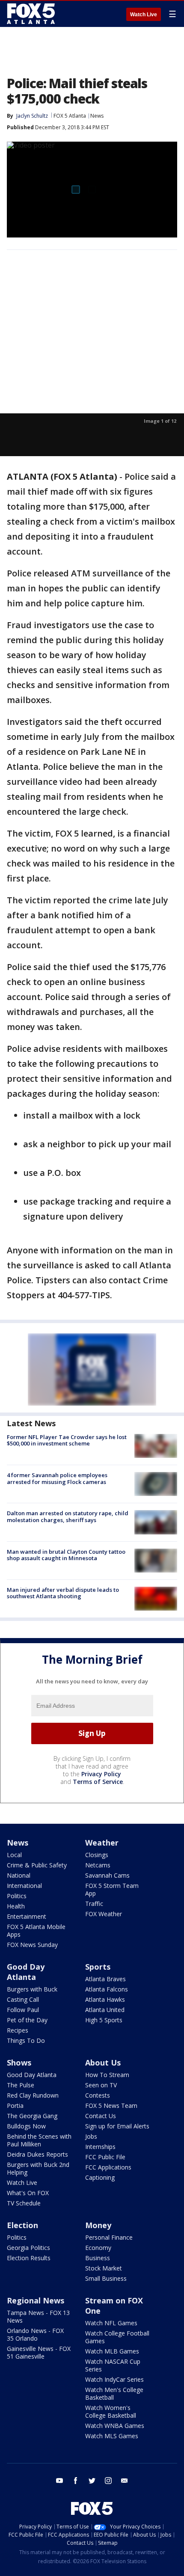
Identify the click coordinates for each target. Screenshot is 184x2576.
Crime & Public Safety (37, 1865)
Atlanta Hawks (105, 1999)
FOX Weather (104, 1914)
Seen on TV (101, 2085)
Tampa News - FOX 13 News (38, 2316)
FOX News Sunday (32, 1945)
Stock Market (104, 2268)
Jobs (91, 2136)
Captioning (100, 2177)
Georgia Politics (28, 2248)
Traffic (94, 1904)
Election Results (29, 2258)
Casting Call (23, 1999)
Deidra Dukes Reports (37, 2154)
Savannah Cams (107, 1875)
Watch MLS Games (112, 2436)
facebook (76, 2481)
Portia (15, 2106)
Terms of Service (98, 1782)
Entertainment (27, 1916)
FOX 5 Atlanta (70, 116)
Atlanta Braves (105, 1979)
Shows (19, 2063)
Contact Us (101, 2116)
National (19, 1875)
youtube (59, 2481)
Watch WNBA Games (115, 2426)
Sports (98, 1967)
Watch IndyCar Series (114, 2379)
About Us (103, 2063)
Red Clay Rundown (33, 2095)
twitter (92, 2481)
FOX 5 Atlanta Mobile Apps (36, 1931)
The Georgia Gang (32, 2116)
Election (22, 2225)
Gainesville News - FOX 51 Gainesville (39, 2352)
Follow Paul (23, 2010)
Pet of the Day (27, 2020)
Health (16, 1906)
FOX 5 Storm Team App (112, 1889)
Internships (100, 2147)
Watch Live (144, 15)
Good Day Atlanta (26, 1972)
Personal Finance (109, 2237)
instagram (108, 2481)
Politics (17, 1896)
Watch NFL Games (111, 2323)
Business (98, 2258)
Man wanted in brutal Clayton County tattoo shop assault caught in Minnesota (66, 1555)
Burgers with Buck (32, 1989)
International (24, 1886)
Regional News (36, 2300)
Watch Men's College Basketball (114, 2393)
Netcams (98, 1865)
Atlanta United (105, 2010)
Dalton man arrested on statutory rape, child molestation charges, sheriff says (68, 1517)
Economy (98, 2248)
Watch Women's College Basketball (111, 2411)
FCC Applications (108, 2167)
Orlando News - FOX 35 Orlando (35, 2334)
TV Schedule (24, 2203)
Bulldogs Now (26, 2126)
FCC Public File (105, 2157)
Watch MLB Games (112, 2351)
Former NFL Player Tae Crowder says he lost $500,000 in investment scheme (67, 1440)
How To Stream (107, 2075)
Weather (102, 1843)
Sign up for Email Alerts (117, 2126)
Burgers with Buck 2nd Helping (38, 2168)
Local (14, 1855)
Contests (98, 2095)
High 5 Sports (104, 2020)
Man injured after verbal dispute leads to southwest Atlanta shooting (63, 1593)
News (97, 116)
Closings (97, 1855)
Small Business (106, 2278)
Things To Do (26, 2040)
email (125, 2481)
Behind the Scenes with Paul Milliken (39, 2140)
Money (98, 2225)
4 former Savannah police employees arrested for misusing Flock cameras (57, 1478)
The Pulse (21, 2085)
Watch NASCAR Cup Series (113, 2365)
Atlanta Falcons (107, 1989)
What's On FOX (28, 2193)
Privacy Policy (101, 1774)
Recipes (18, 2030)
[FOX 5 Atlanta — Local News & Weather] (32, 14)
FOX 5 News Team (111, 2106)
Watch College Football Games (117, 2337)
